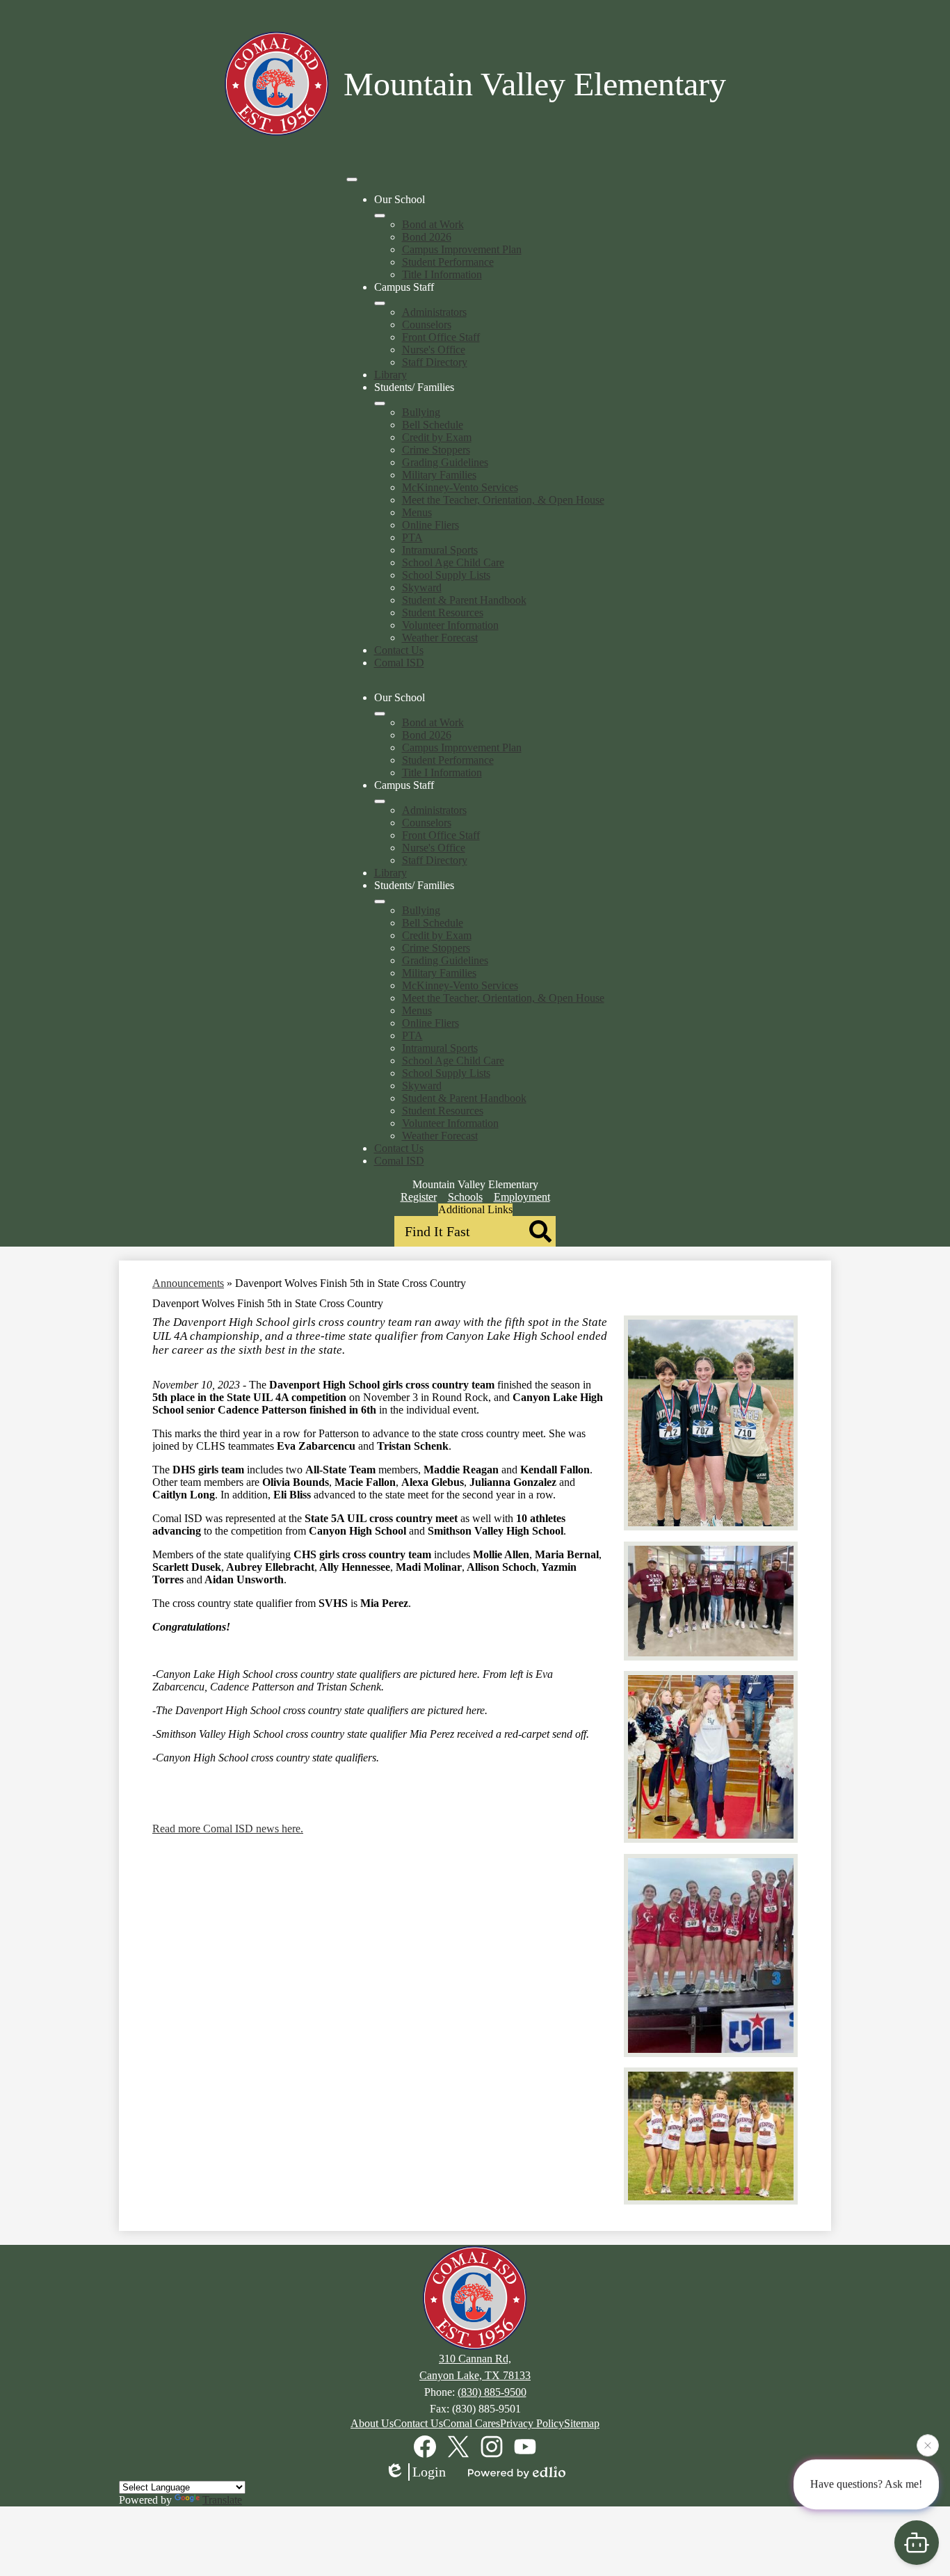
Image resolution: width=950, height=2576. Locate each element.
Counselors (427, 325)
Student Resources (443, 613)
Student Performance (448, 262)
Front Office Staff (441, 337)
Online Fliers (430, 525)
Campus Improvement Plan (462, 249)
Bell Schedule (433, 425)
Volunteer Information (450, 625)
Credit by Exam (437, 437)
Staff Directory (435, 362)
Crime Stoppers (436, 450)
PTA (412, 537)
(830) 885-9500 (492, 2392)
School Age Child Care (453, 562)
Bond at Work (433, 224)
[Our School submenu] (380, 216)
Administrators (434, 312)
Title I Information (442, 274)
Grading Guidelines (445, 462)
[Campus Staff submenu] (380, 303)
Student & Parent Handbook (464, 600)
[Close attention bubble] (928, 2448)
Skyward (422, 587)
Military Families (439, 475)
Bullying (421, 412)
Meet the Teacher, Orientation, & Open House (503, 500)
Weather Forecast (440, 638)
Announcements (188, 1283)
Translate (222, 2500)
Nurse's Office (434, 350)
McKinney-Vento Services (460, 487)
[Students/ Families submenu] (380, 403)
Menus (417, 512)
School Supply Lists (446, 575)
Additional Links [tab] (475, 1209)
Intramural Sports (440, 550)
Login (429, 2472)
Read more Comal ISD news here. (228, 1829)
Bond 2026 (427, 237)
